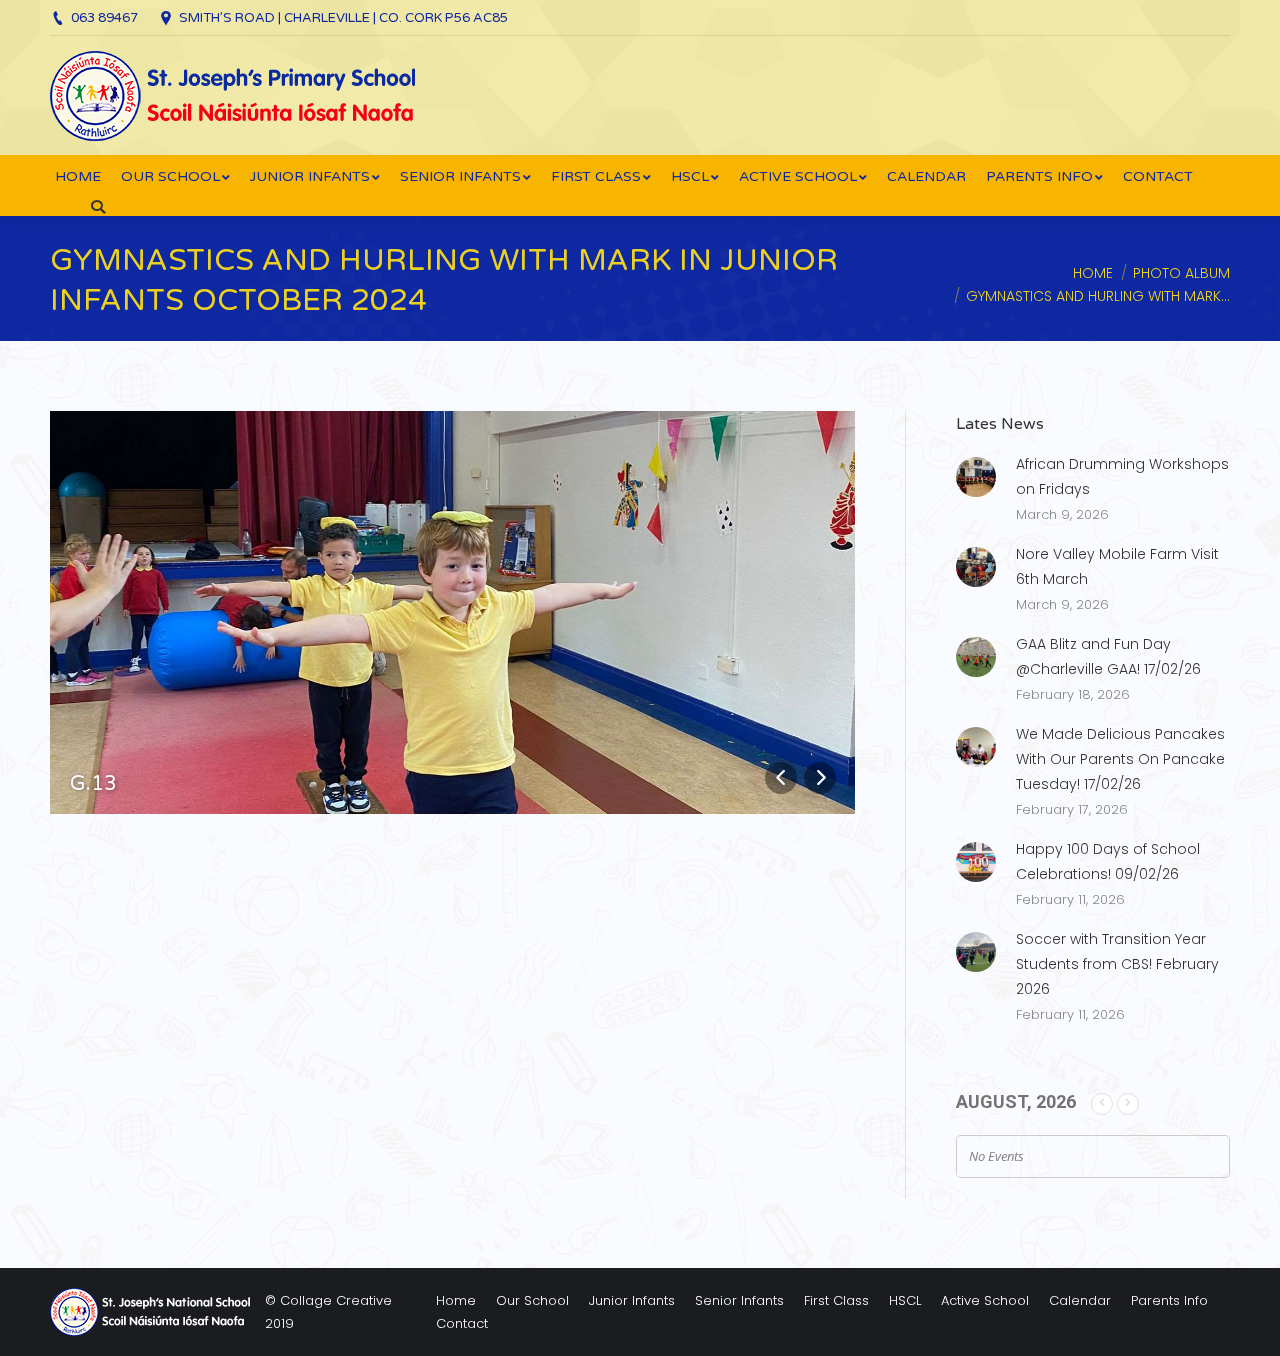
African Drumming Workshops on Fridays (1122, 476)
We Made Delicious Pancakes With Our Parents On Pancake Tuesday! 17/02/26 (1120, 759)
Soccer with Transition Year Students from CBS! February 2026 (1117, 964)
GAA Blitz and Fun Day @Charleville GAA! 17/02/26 (1108, 656)
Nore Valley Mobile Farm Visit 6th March (1117, 566)
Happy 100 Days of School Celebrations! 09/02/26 (1108, 861)
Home (1093, 273)
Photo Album (1181, 273)
